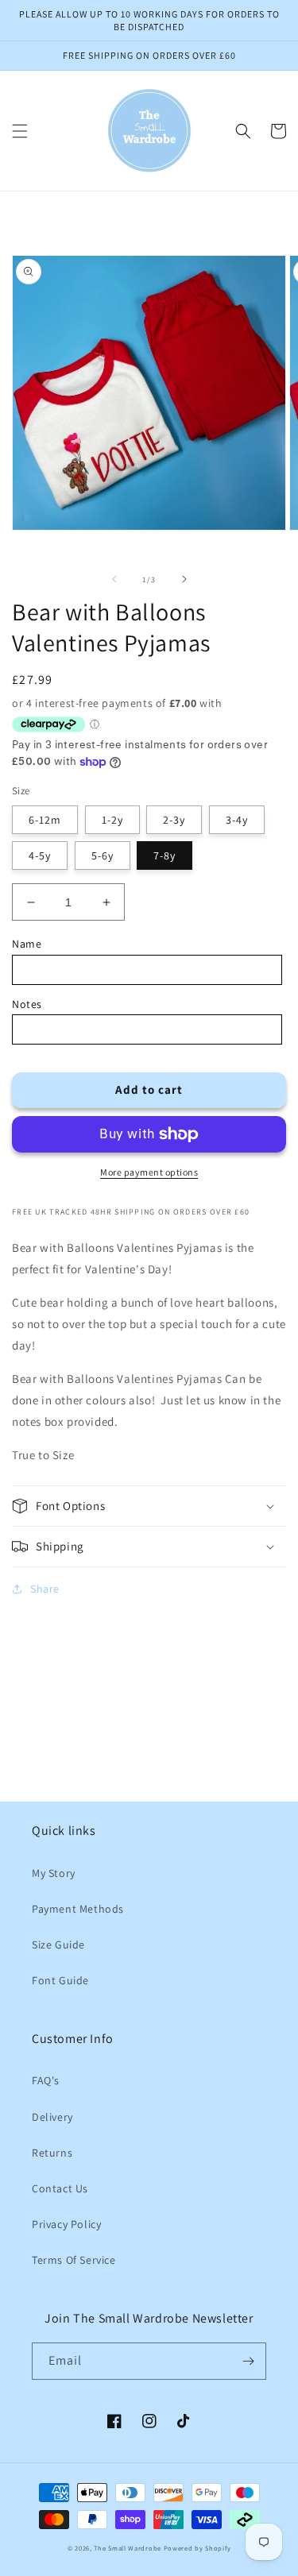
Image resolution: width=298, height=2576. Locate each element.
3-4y (237, 820)
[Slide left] (114, 579)
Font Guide (60, 1980)
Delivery (52, 2117)
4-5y (40, 855)
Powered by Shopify (197, 2548)
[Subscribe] (248, 2361)
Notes (27, 1004)
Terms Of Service (74, 2260)
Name (27, 944)
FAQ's (46, 2080)
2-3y (174, 820)
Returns (52, 2153)
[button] (20, 131)
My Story (54, 1873)
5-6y (103, 855)
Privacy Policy (66, 2224)
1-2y (112, 820)
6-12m (45, 820)
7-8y (164, 855)
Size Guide (58, 1945)
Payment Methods (78, 1909)
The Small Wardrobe (128, 2548)
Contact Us (60, 2188)
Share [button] (45, 1589)
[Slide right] (184, 579)
